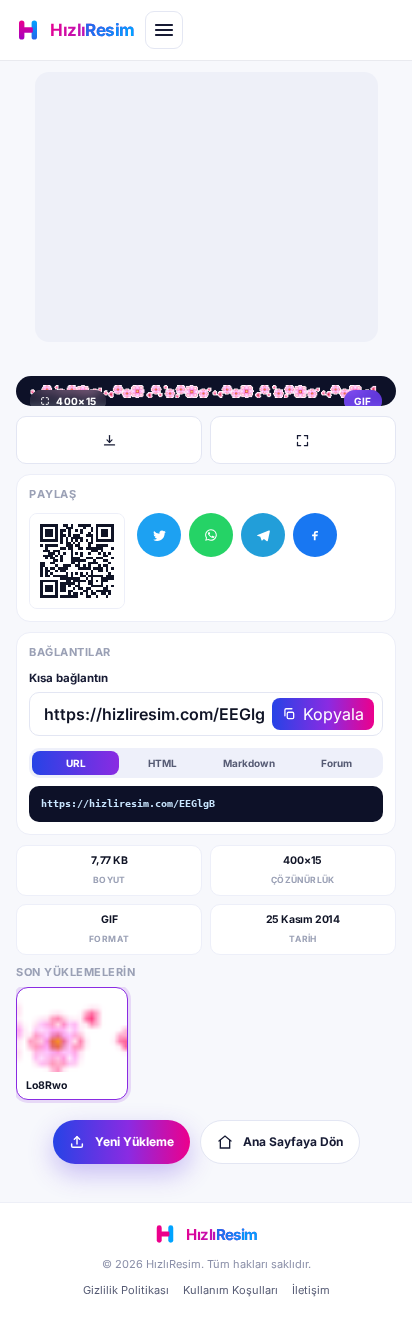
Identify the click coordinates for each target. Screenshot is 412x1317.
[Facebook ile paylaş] (315, 535)
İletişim (311, 1290)
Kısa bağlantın (68, 678)
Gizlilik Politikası (126, 1290)
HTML (162, 763)
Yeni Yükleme (134, 1141)
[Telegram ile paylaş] (263, 535)
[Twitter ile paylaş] (159, 535)
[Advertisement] (206, 207)
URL (76, 763)
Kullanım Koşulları (230, 1290)
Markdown (249, 763)
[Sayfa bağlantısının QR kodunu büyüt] (77, 561)
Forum (336, 763)
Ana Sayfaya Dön (293, 1141)
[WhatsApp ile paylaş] (211, 535)
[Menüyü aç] (164, 30)
